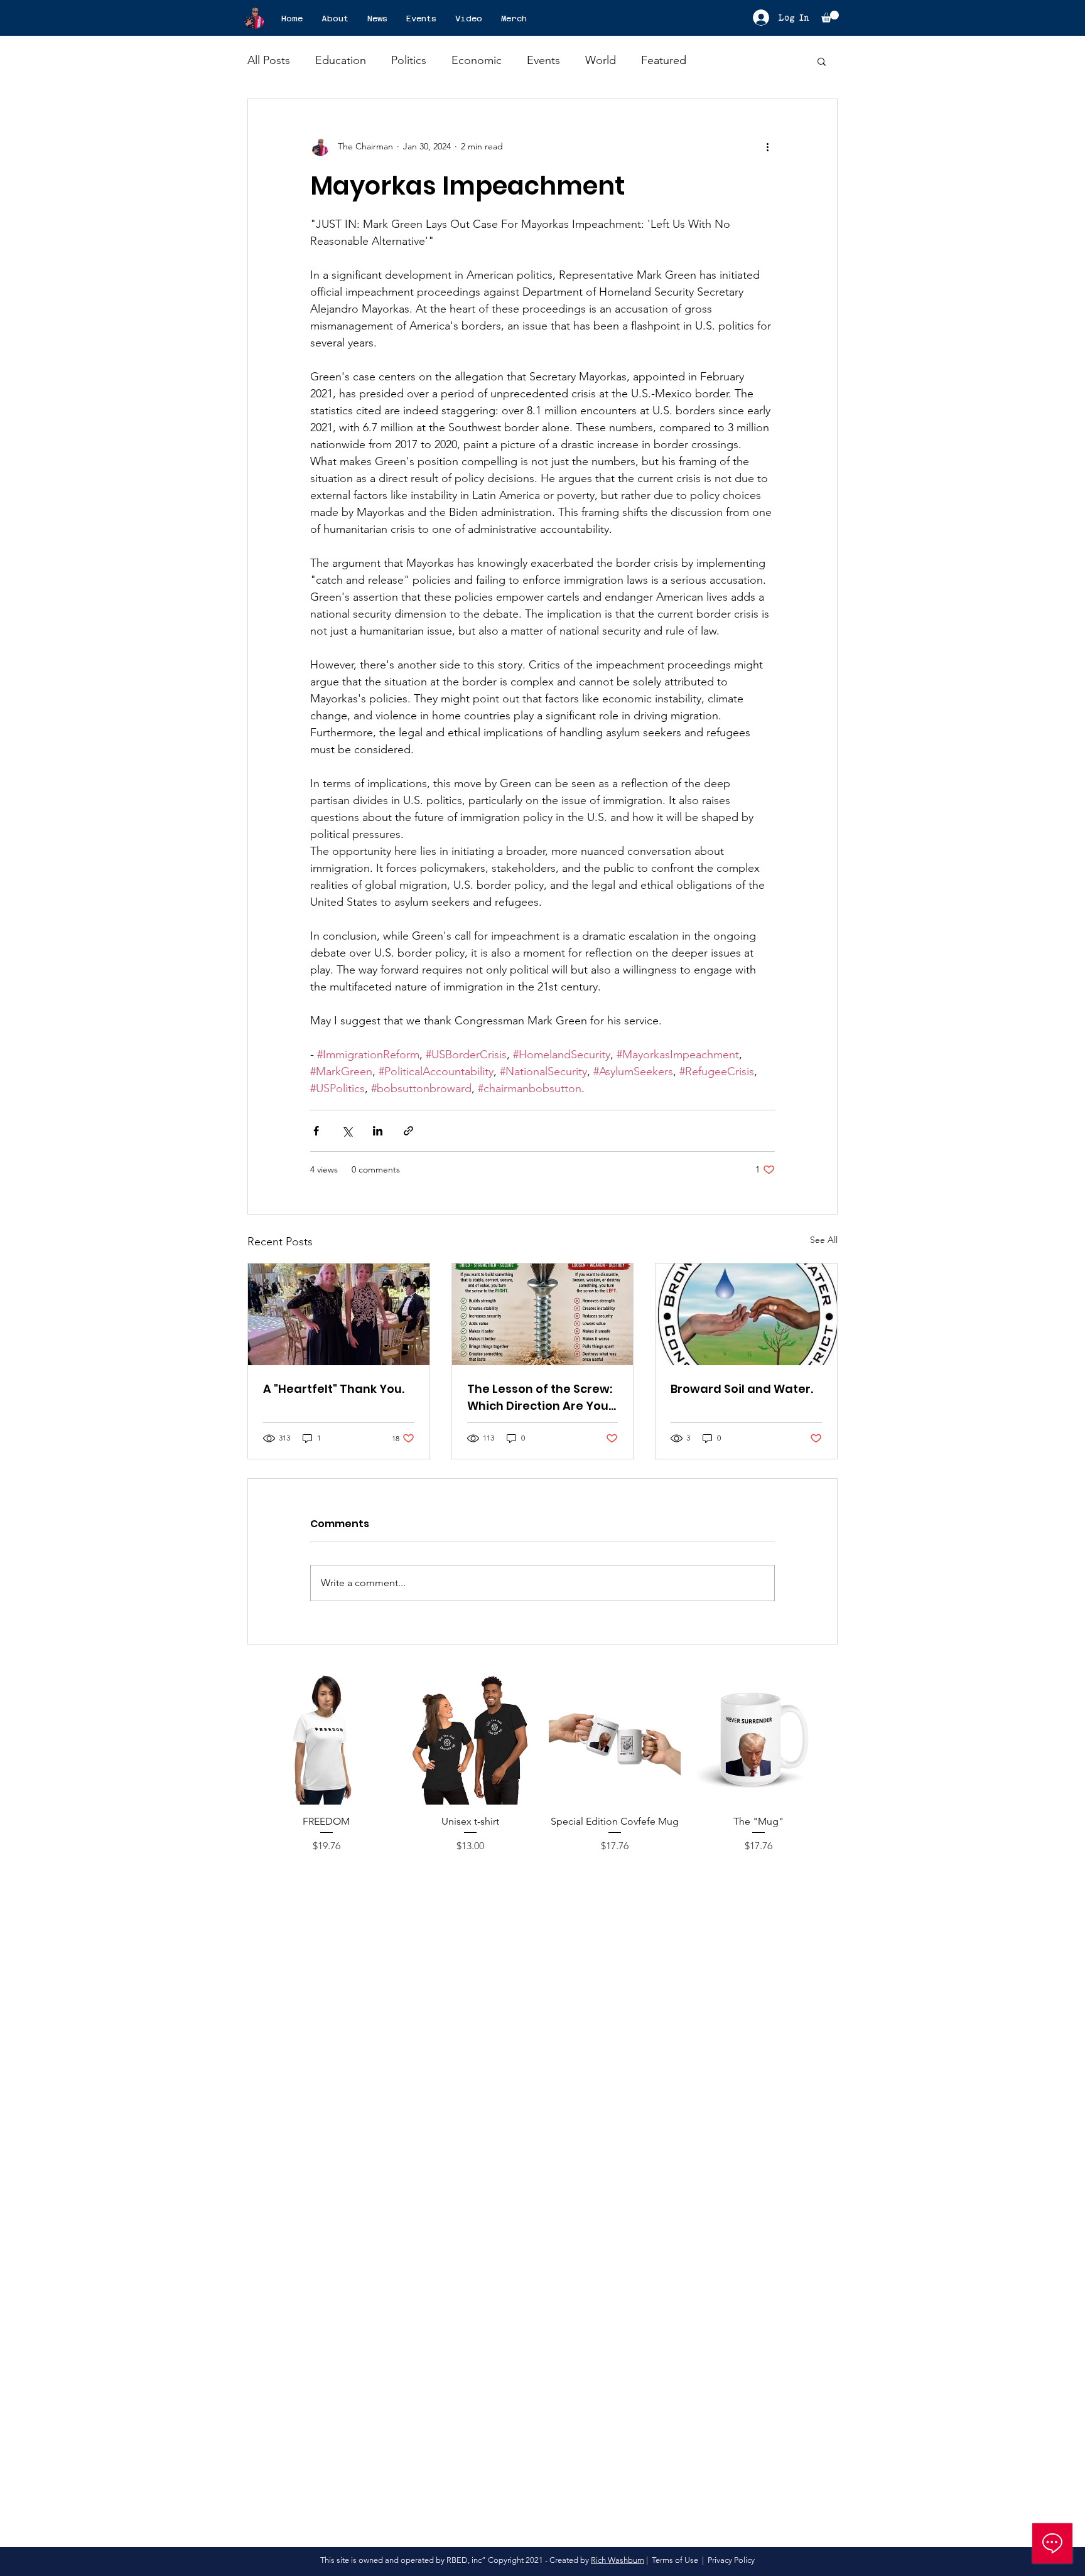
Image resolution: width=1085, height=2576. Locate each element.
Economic (477, 60)
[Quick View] (327, 1739)
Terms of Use (675, 2560)
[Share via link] (408, 1131)
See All (824, 1240)
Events (543, 60)
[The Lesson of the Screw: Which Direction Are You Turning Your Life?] (543, 1314)
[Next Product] (843, 1738)
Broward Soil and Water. (742, 1389)
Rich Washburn (618, 2560)
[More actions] (767, 147)
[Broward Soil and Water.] (746, 1314)
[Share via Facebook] (316, 1131)
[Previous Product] (242, 1738)
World (601, 60)
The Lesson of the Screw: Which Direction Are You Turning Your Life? (540, 1398)
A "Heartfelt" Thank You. (334, 1389)
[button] (830, 17)
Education (341, 60)
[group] (542, 1770)
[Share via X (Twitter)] (347, 1131)
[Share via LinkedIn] (378, 1131)
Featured (664, 60)
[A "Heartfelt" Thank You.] (339, 1314)
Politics (409, 60)
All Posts (269, 60)
